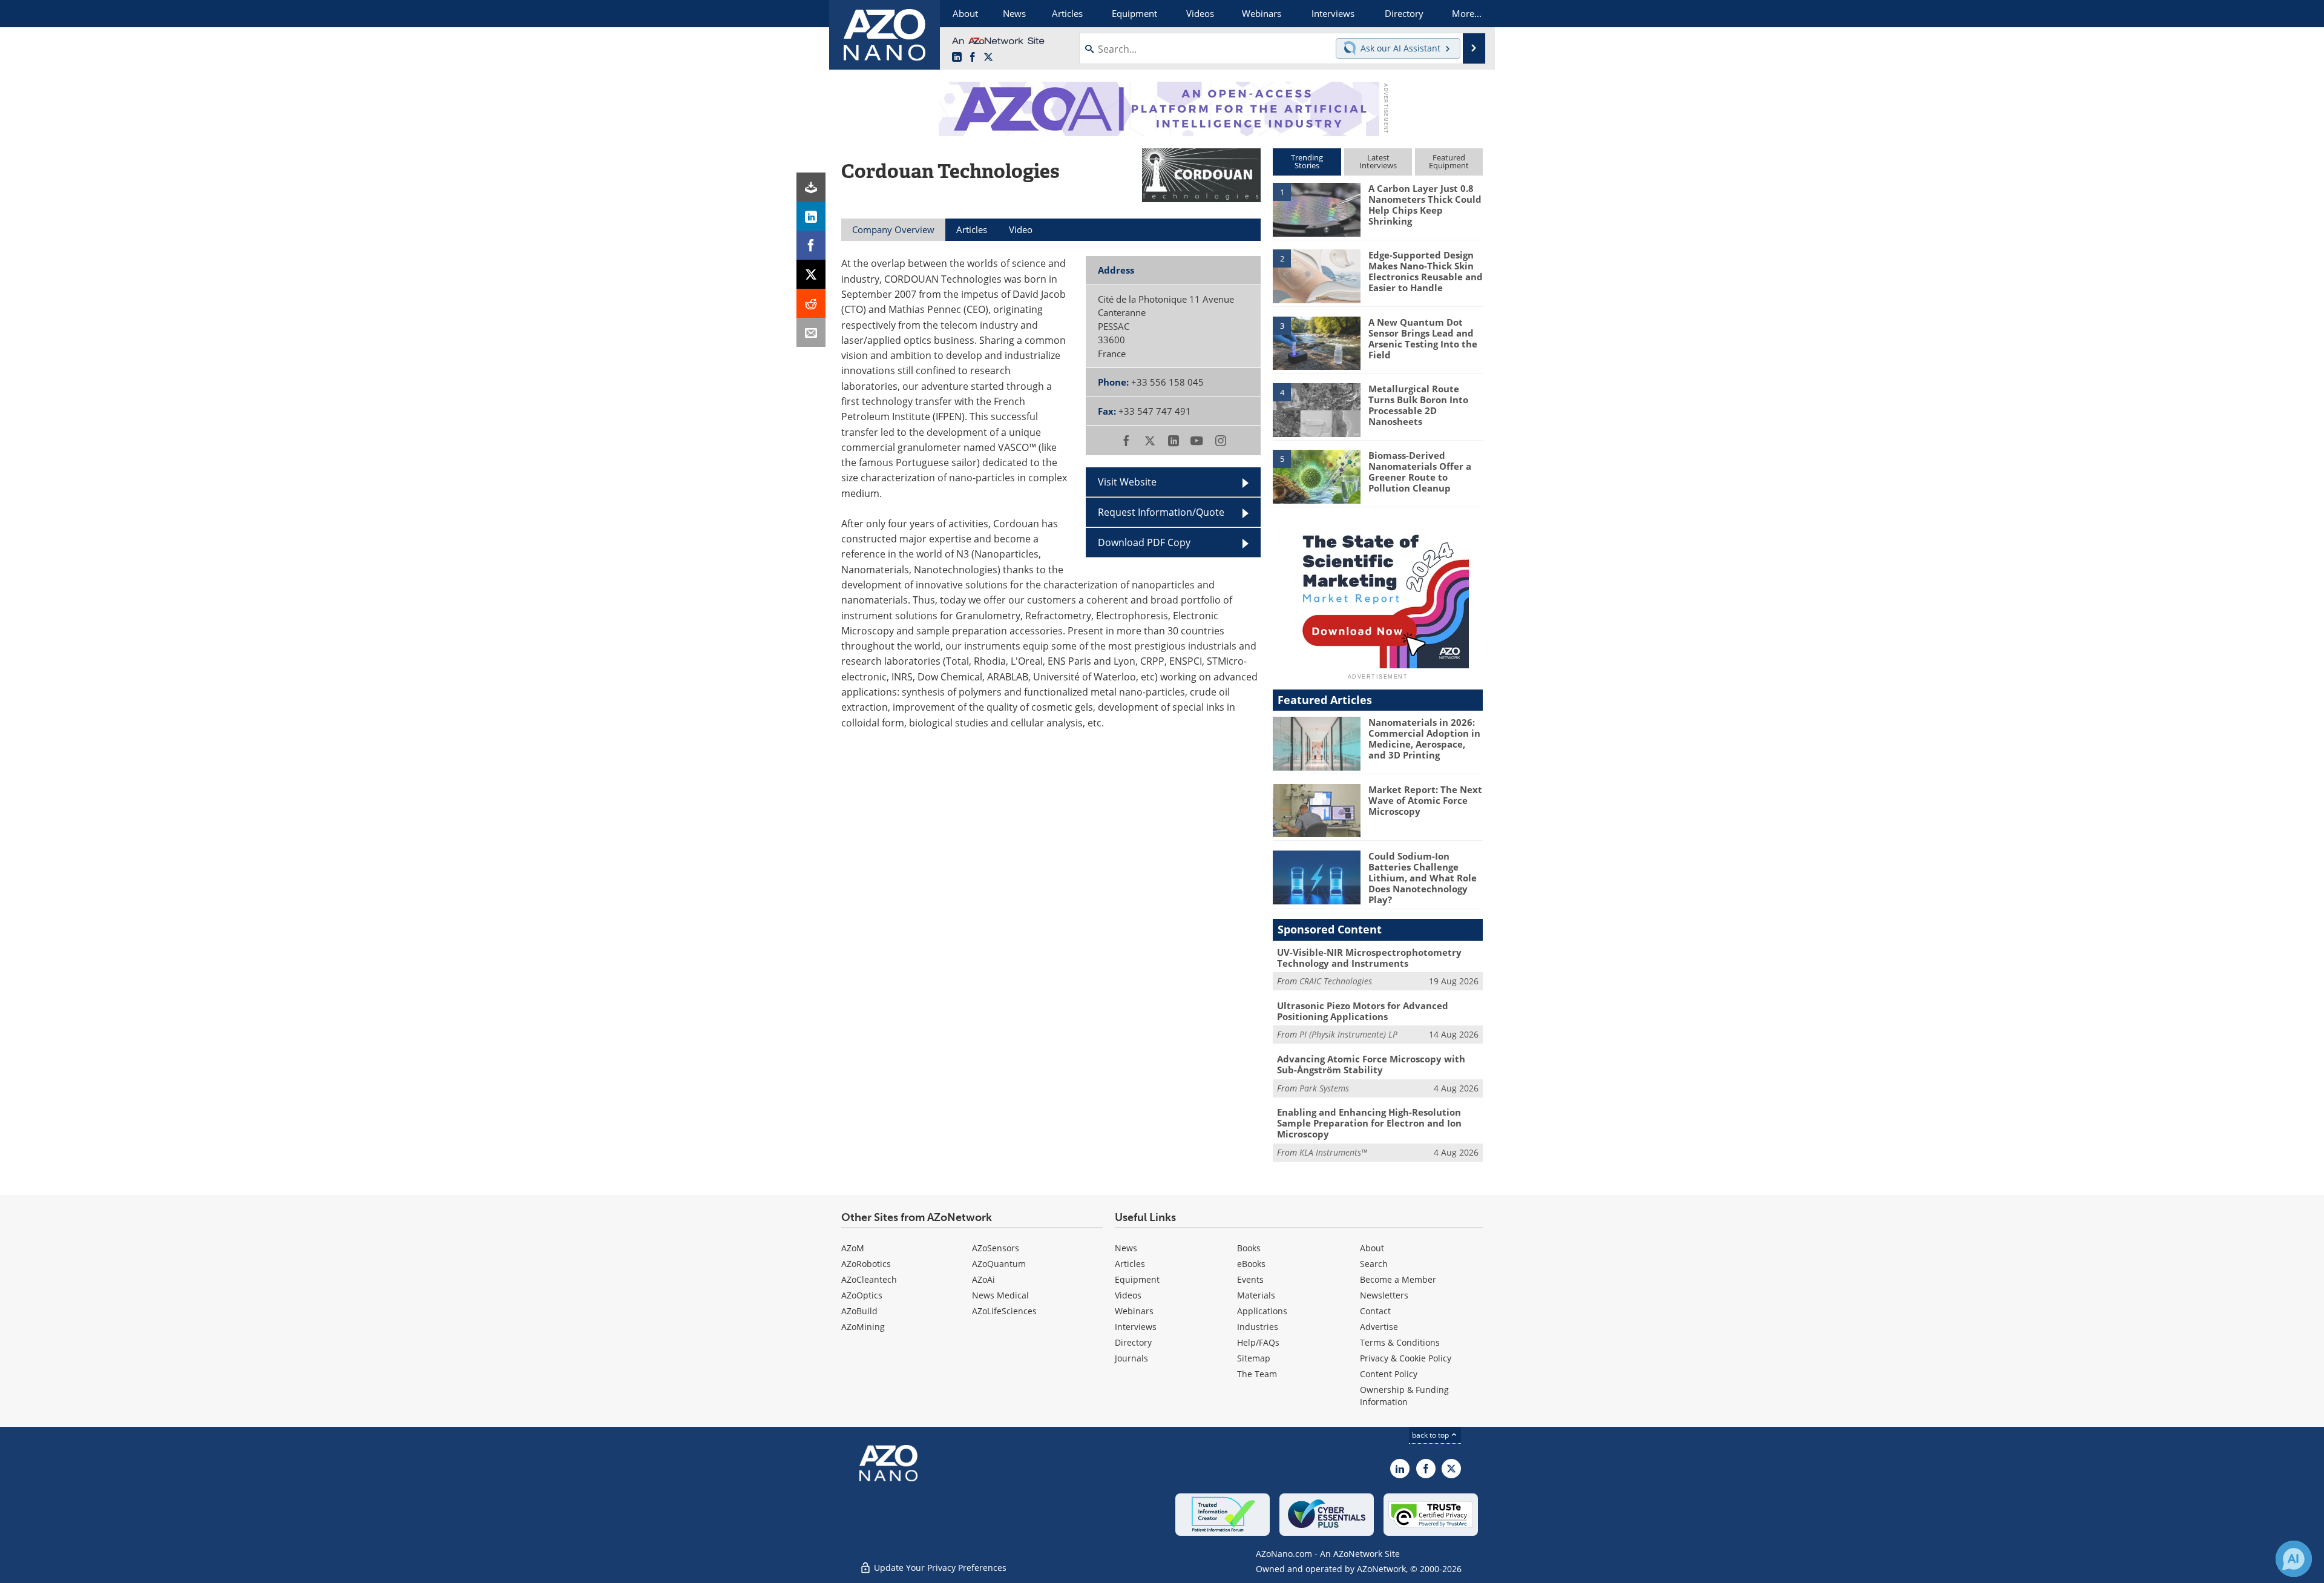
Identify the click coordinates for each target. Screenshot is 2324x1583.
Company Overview (893, 229)
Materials (1256, 1295)
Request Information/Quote (1161, 512)
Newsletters (1384, 1295)
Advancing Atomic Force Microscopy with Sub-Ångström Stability (1371, 1064)
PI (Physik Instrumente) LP (1348, 1034)
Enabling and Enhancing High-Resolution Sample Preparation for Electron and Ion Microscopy (1369, 1123)
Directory (1133, 1342)
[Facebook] (811, 245)
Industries (1258, 1327)
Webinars (1134, 1311)
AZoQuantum (999, 1264)
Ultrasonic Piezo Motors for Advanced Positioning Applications (1363, 1011)
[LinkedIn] (811, 216)
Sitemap (1254, 1358)
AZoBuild (859, 1311)
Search (1374, 1264)
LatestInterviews (1378, 161)
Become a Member (1398, 1279)
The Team (1257, 1374)
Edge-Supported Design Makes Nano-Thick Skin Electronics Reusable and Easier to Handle (1426, 271)
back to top (1431, 1435)
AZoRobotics (866, 1264)
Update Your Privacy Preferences (939, 1568)
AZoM (853, 1248)
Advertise (1379, 1327)
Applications (1262, 1311)
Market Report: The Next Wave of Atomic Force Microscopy (1425, 800)
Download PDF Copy (1144, 542)
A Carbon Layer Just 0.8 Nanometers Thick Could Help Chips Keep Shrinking (1425, 205)
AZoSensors (996, 1248)
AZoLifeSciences (1004, 1311)
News (1126, 1248)
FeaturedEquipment (1449, 161)
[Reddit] (811, 303)
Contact (1375, 1311)
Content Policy (1389, 1374)
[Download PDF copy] (811, 187)
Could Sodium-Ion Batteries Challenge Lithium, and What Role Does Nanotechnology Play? (1423, 878)
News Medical (1000, 1295)
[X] (811, 274)
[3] (1316, 342)
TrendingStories (1307, 161)
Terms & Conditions (1400, 1342)
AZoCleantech (869, 1279)
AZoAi (983, 1279)
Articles (1130, 1264)
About (1372, 1248)
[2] (1316, 275)
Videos (1128, 1295)
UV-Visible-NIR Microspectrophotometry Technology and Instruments (1369, 958)
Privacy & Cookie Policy (1406, 1358)
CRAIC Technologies (1336, 981)
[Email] (811, 332)
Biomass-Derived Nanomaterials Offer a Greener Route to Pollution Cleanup (1420, 472)
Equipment (1137, 1279)
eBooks (1251, 1264)
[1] (1316, 209)
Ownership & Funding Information (1404, 1396)
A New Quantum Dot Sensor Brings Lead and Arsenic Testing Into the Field (1423, 338)
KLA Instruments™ (1333, 1152)
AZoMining (863, 1327)
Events (1250, 1279)
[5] (1316, 476)
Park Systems (1324, 1088)
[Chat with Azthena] (2294, 1559)
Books (1249, 1248)
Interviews (1136, 1327)
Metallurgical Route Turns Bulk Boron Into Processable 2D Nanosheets (1418, 405)
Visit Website (1127, 482)
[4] (1316, 409)
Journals (1131, 1358)
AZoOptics (862, 1295)
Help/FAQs (1258, 1342)
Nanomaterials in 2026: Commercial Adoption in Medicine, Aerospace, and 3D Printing (1424, 739)
